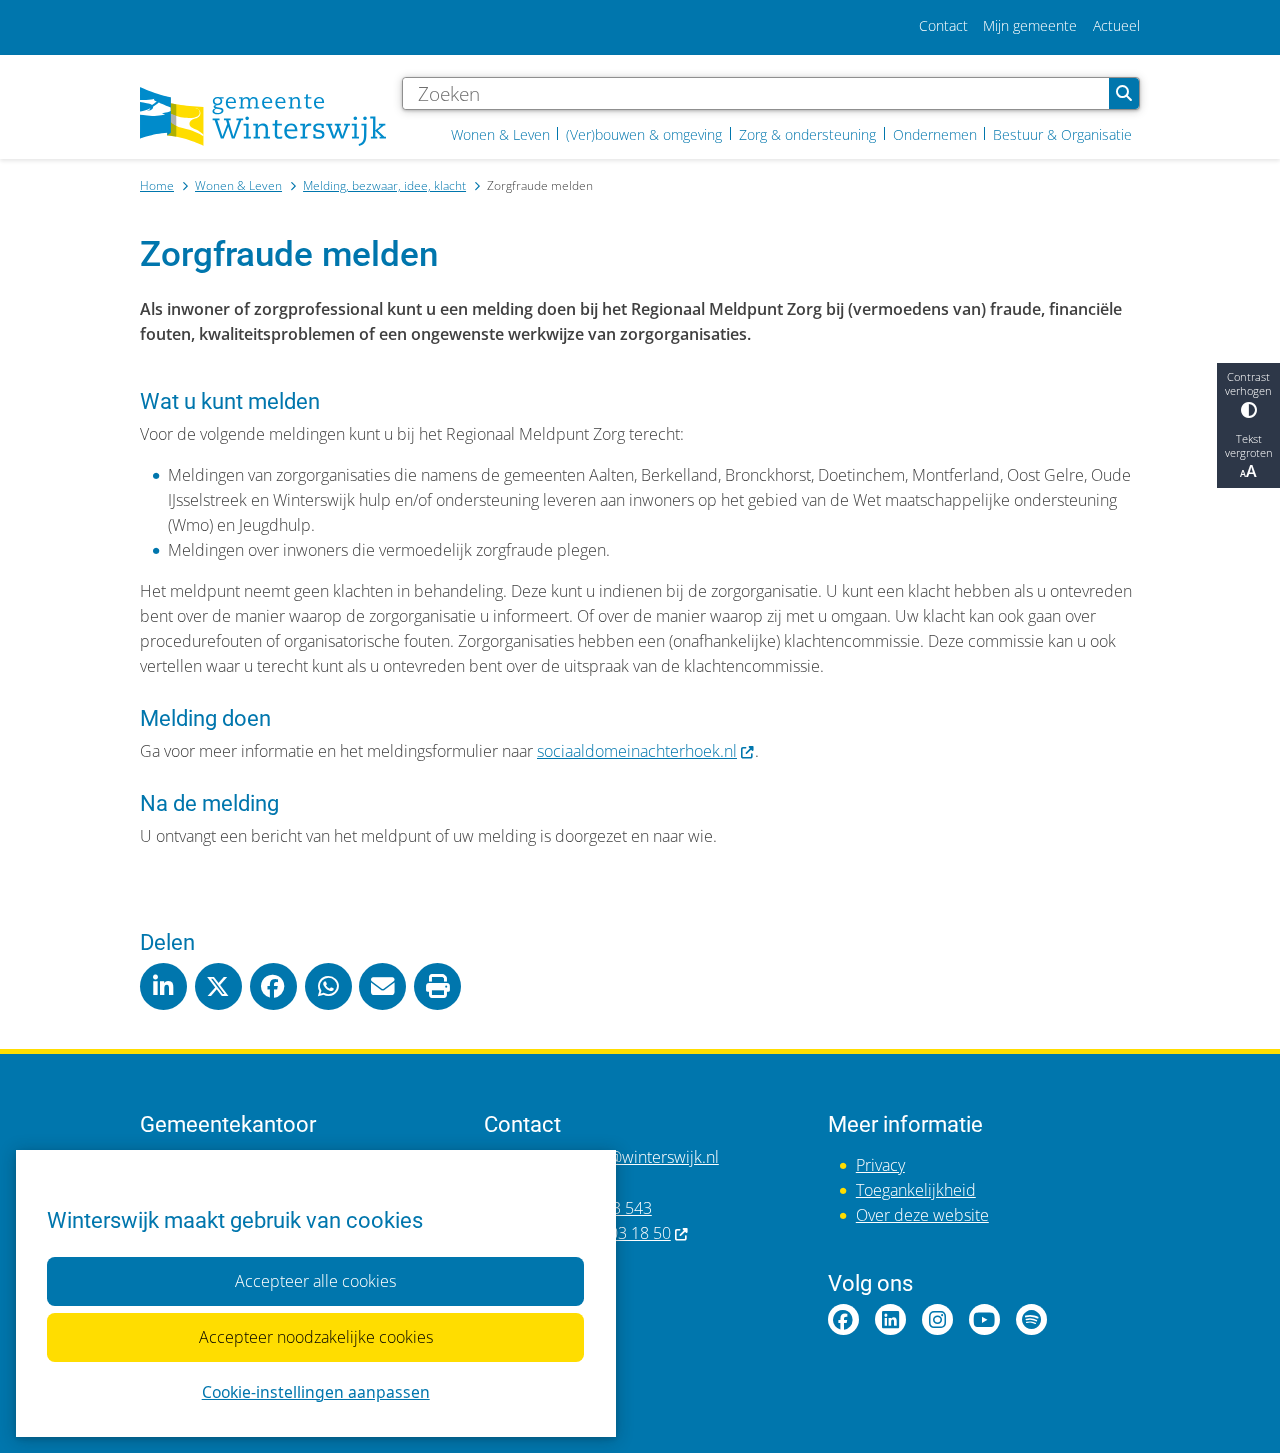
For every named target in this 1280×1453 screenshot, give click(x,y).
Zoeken (1124, 93)
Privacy (880, 1165)
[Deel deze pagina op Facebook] (273, 986)
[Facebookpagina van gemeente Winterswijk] (843, 1319)
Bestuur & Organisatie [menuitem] (1062, 134)
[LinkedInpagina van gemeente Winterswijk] (890, 1319)
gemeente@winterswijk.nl (627, 1157)
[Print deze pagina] (437, 986)
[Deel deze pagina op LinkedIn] (163, 986)
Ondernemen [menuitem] (935, 134)
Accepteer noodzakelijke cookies (316, 1337)
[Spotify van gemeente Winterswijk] (1031, 1319)
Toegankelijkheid (916, 1190)
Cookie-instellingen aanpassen (316, 1392)
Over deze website (922, 1215)
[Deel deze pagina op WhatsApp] (328, 986)
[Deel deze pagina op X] (218, 986)
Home (157, 185)
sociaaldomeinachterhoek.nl (637, 751)
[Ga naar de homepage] (263, 116)
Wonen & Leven (238, 185)
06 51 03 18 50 (618, 1233)
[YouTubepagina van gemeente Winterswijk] (984, 1319)
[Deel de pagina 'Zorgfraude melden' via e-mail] (382, 986)
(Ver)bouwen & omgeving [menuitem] (644, 134)
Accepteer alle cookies (315, 1281)
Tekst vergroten (1249, 446)
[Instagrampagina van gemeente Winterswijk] (937, 1319)
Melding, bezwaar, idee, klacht (384, 185)
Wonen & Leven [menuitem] (500, 134)
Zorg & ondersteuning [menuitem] (807, 134)
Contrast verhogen (1248, 385)
